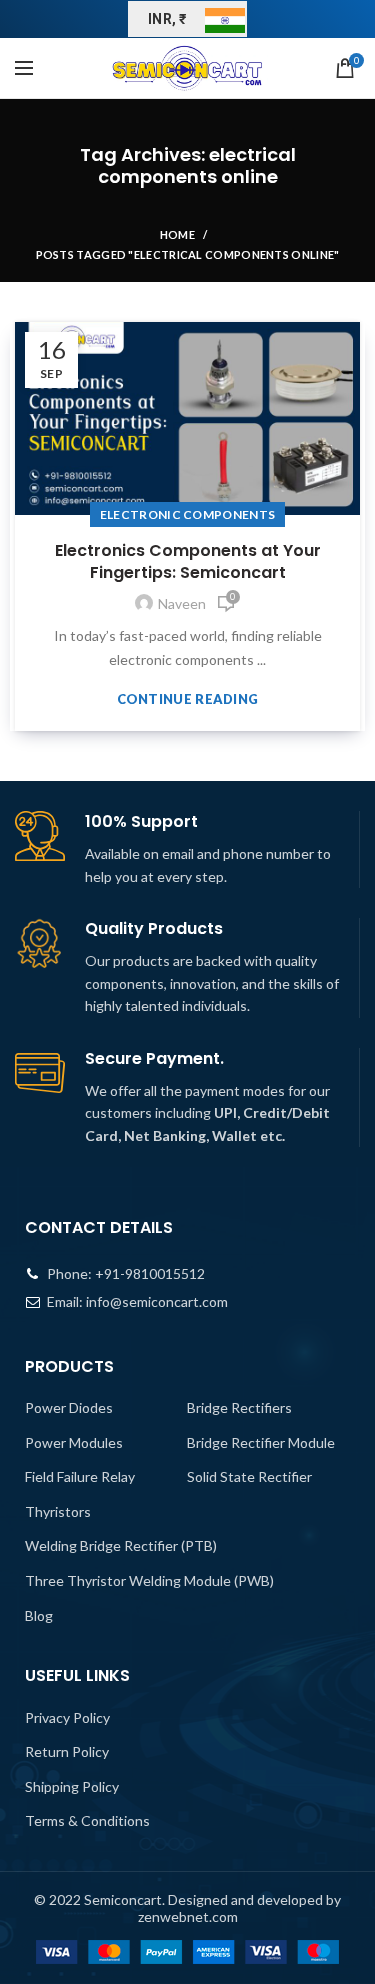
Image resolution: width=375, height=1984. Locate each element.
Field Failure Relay (80, 1476)
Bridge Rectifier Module (261, 1442)
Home (177, 234)
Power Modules (74, 1442)
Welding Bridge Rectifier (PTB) (121, 1545)
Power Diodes (69, 1407)
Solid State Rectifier (249, 1476)
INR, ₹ (167, 19)
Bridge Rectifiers (239, 1407)
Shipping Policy (72, 1786)
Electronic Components (187, 514)
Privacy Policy (67, 1717)
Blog (39, 1615)
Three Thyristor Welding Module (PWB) (149, 1580)
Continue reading (188, 699)
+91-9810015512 (150, 1273)
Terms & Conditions (87, 1820)
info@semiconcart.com (157, 1301)
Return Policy (67, 1751)
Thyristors (58, 1511)
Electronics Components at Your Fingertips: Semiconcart (188, 562)
